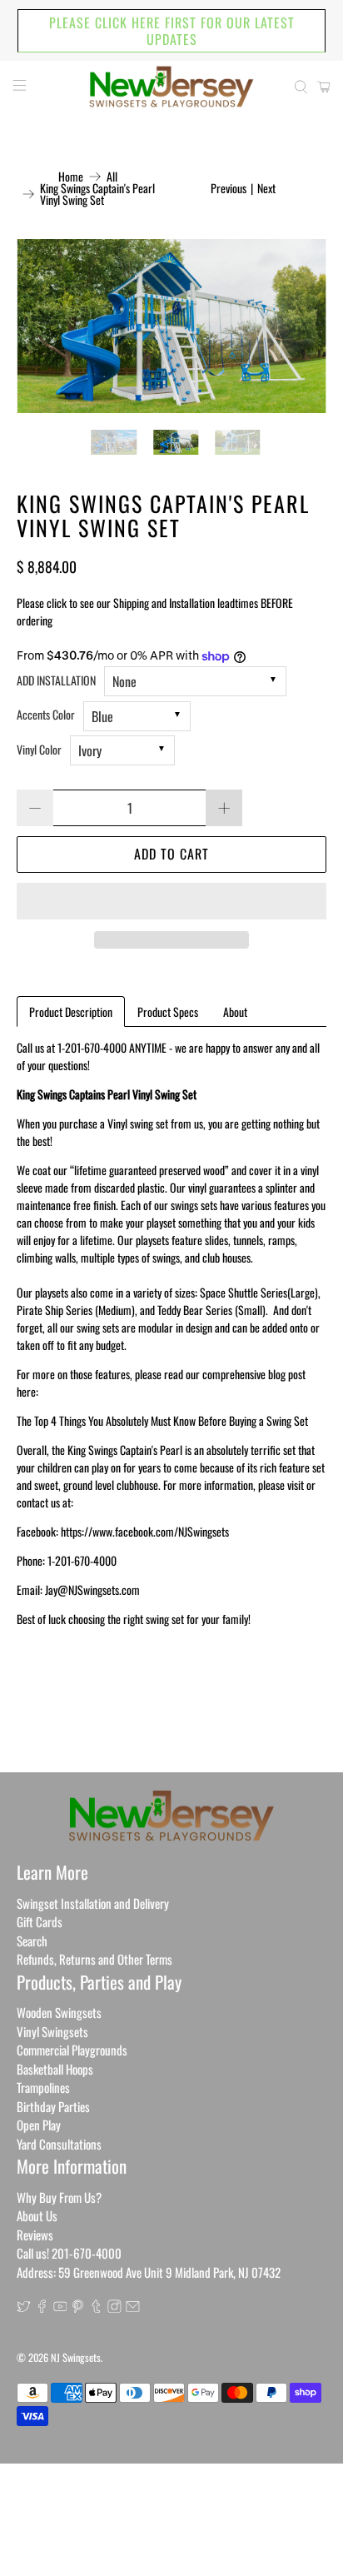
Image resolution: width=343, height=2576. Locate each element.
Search (32, 1941)
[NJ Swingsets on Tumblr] (96, 2307)
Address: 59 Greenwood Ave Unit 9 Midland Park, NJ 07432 (149, 2272)
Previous (229, 188)
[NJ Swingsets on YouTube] (60, 2307)
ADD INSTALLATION (56, 680)
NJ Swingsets (76, 2357)
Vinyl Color (39, 749)
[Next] (300, 326)
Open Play (39, 2125)
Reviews (35, 2235)
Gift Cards (40, 1921)
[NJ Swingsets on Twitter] (24, 2307)
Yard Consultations (59, 2144)
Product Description (71, 1011)
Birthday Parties (53, 2106)
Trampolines (43, 2087)
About (235, 1011)
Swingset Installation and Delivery (93, 1903)
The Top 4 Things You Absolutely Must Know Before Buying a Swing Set (162, 1420)
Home (71, 177)
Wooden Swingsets (59, 2012)
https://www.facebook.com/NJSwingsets (145, 1531)
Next (266, 188)
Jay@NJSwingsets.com (92, 1589)
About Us (37, 2215)
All (112, 177)
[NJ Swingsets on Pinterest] (78, 2307)
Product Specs (168, 1011)
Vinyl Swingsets (52, 2031)
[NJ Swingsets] (171, 87)
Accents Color (46, 714)
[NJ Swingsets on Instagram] (114, 2307)
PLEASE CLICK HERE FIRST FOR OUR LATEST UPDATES (172, 31)
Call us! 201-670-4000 (69, 2253)
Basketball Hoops (55, 2069)
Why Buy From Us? (59, 2197)
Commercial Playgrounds (72, 2050)
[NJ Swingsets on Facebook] (42, 2307)
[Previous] (43, 326)
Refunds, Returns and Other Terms (94, 1959)
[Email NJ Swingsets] (133, 2307)
